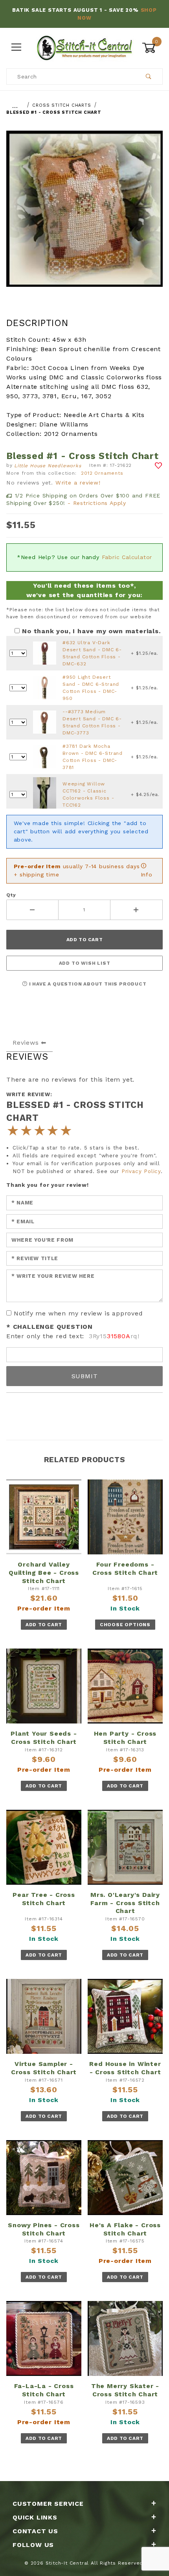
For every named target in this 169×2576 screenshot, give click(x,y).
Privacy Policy (141, 1171)
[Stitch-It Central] (84, 47)
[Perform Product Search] (149, 77)
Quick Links (35, 2517)
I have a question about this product (87, 984)
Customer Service (48, 2504)
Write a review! (78, 483)
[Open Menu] (17, 48)
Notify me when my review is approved (78, 1313)
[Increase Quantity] (137, 910)
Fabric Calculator (127, 557)
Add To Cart (44, 1625)
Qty (11, 895)
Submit (85, 1376)
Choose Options (125, 1625)
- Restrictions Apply (97, 503)
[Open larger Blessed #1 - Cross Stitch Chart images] (84, 214)
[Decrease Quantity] (32, 910)
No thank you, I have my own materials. (91, 631)
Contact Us (35, 2531)
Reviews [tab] (26, 1043)
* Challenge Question (50, 1327)
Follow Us (33, 2545)
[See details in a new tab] (45, 653)
